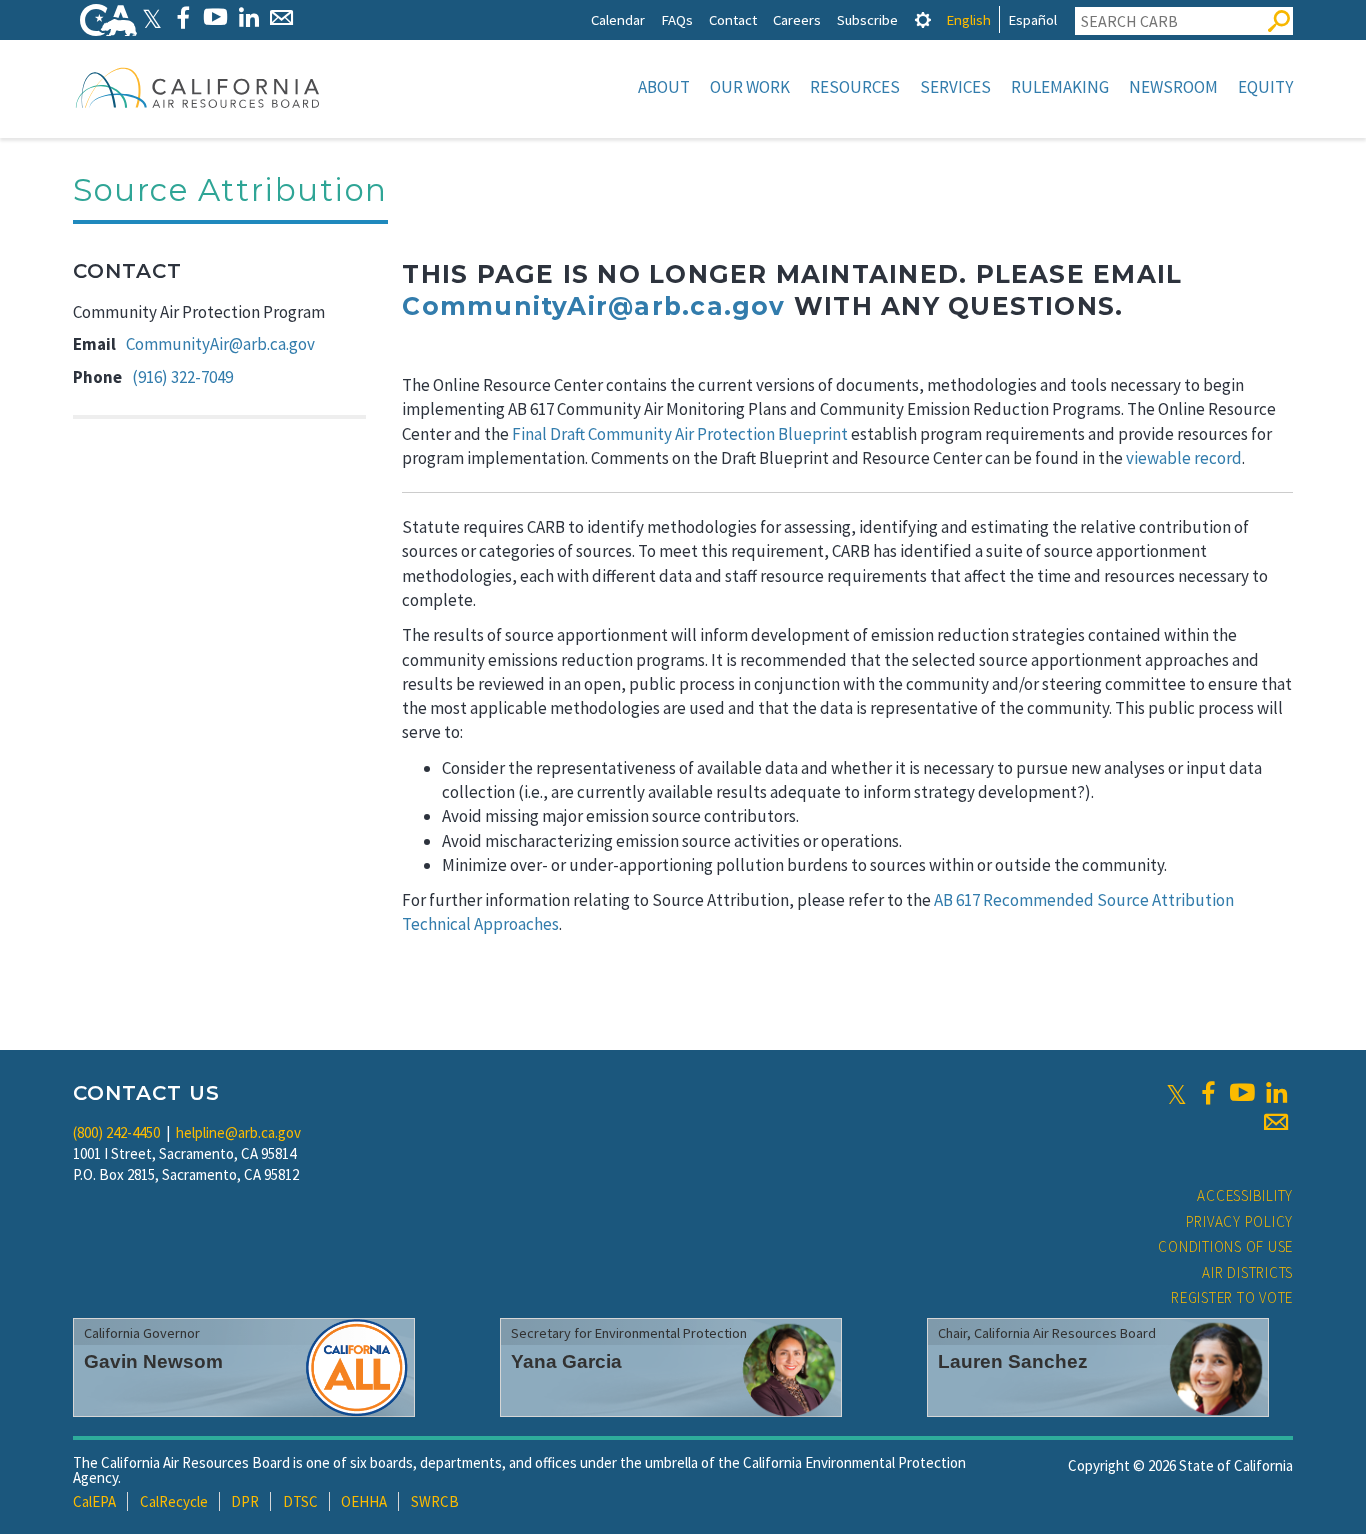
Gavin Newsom (153, 1361)
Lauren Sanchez (1013, 1361)
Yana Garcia (566, 1361)
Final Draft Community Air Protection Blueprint (680, 434)
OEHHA (364, 1501)
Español (1032, 19)
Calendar (618, 19)
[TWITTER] (152, 17)
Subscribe (867, 19)
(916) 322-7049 (182, 377)
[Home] (198, 87)
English (968, 19)
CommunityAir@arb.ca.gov (220, 344)
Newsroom (1173, 87)
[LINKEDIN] (248, 17)
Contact (733, 19)
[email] (1276, 1122)
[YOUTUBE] (215, 17)
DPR (245, 1501)
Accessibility (1245, 1195)
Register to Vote (1232, 1297)
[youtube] (1242, 1093)
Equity (1265, 87)
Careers (797, 19)
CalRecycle (174, 1501)
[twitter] (1176, 1093)
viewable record (1184, 458)
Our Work (750, 87)
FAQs (677, 19)
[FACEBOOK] (182, 17)
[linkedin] (1276, 1093)
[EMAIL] (281, 17)
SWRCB (435, 1501)
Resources (855, 87)
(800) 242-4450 (116, 1132)
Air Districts (1247, 1272)
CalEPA (94, 1501)
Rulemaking (1060, 87)
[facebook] (1208, 1093)
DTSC (300, 1501)
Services (955, 87)
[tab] (923, 19)
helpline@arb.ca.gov (238, 1132)
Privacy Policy (1240, 1221)
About (664, 87)
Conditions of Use (1225, 1246)
